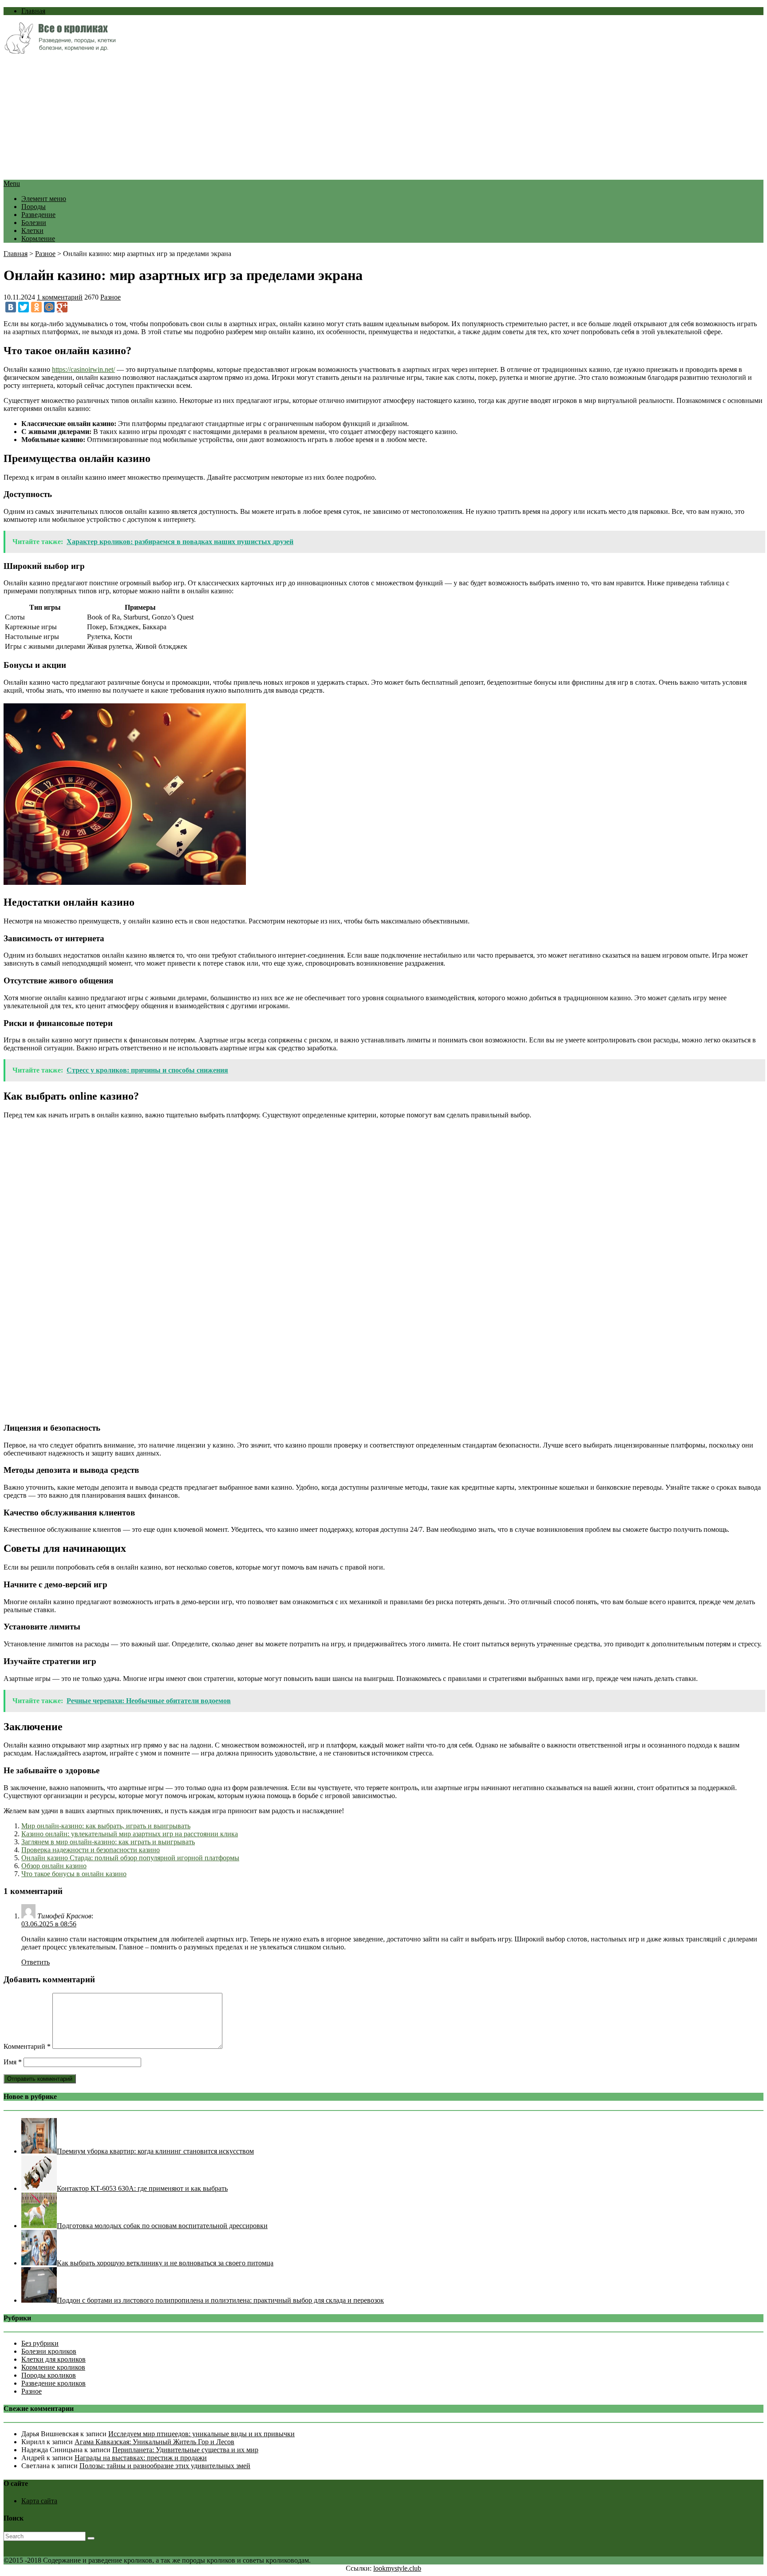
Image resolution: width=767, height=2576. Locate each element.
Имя (13, 2062)
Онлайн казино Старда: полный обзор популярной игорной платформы (130, 1858)
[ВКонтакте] (11, 307)
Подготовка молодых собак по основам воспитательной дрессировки (162, 2226)
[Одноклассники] (36, 307)
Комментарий (27, 2046)
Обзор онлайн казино (54, 1866)
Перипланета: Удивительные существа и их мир (185, 2450)
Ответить (36, 1962)
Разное (45, 254)
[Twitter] (24, 307)
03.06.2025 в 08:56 (49, 1924)
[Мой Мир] (49, 307)
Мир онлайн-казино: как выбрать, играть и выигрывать (106, 1826)
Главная (33, 11)
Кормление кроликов (53, 2367)
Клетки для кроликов (53, 2359)
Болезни (34, 223)
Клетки (32, 231)
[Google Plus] (62, 307)
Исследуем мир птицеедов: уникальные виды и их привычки (202, 2434)
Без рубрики (40, 2343)
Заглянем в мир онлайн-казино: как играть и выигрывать (108, 1842)
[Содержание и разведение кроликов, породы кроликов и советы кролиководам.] (60, 51)
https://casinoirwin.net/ (83, 369)
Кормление (38, 239)
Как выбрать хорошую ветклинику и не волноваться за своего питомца (165, 2263)
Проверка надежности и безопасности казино (91, 1850)
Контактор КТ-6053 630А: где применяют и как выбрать (142, 2188)
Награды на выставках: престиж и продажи (141, 2458)
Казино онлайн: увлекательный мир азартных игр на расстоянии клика (130, 1834)
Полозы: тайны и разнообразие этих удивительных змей (165, 2466)
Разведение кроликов (53, 2383)
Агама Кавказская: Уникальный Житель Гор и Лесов (154, 2442)
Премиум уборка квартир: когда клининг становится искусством (155, 2151)
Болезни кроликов (49, 2351)
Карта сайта (39, 2501)
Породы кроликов (49, 2375)
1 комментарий (60, 297)
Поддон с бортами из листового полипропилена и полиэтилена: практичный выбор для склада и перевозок (220, 2300)
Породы (34, 207)
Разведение (38, 215)
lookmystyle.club (397, 2568)
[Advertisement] (270, 118)
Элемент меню (44, 199)
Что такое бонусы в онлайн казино (74, 1874)
